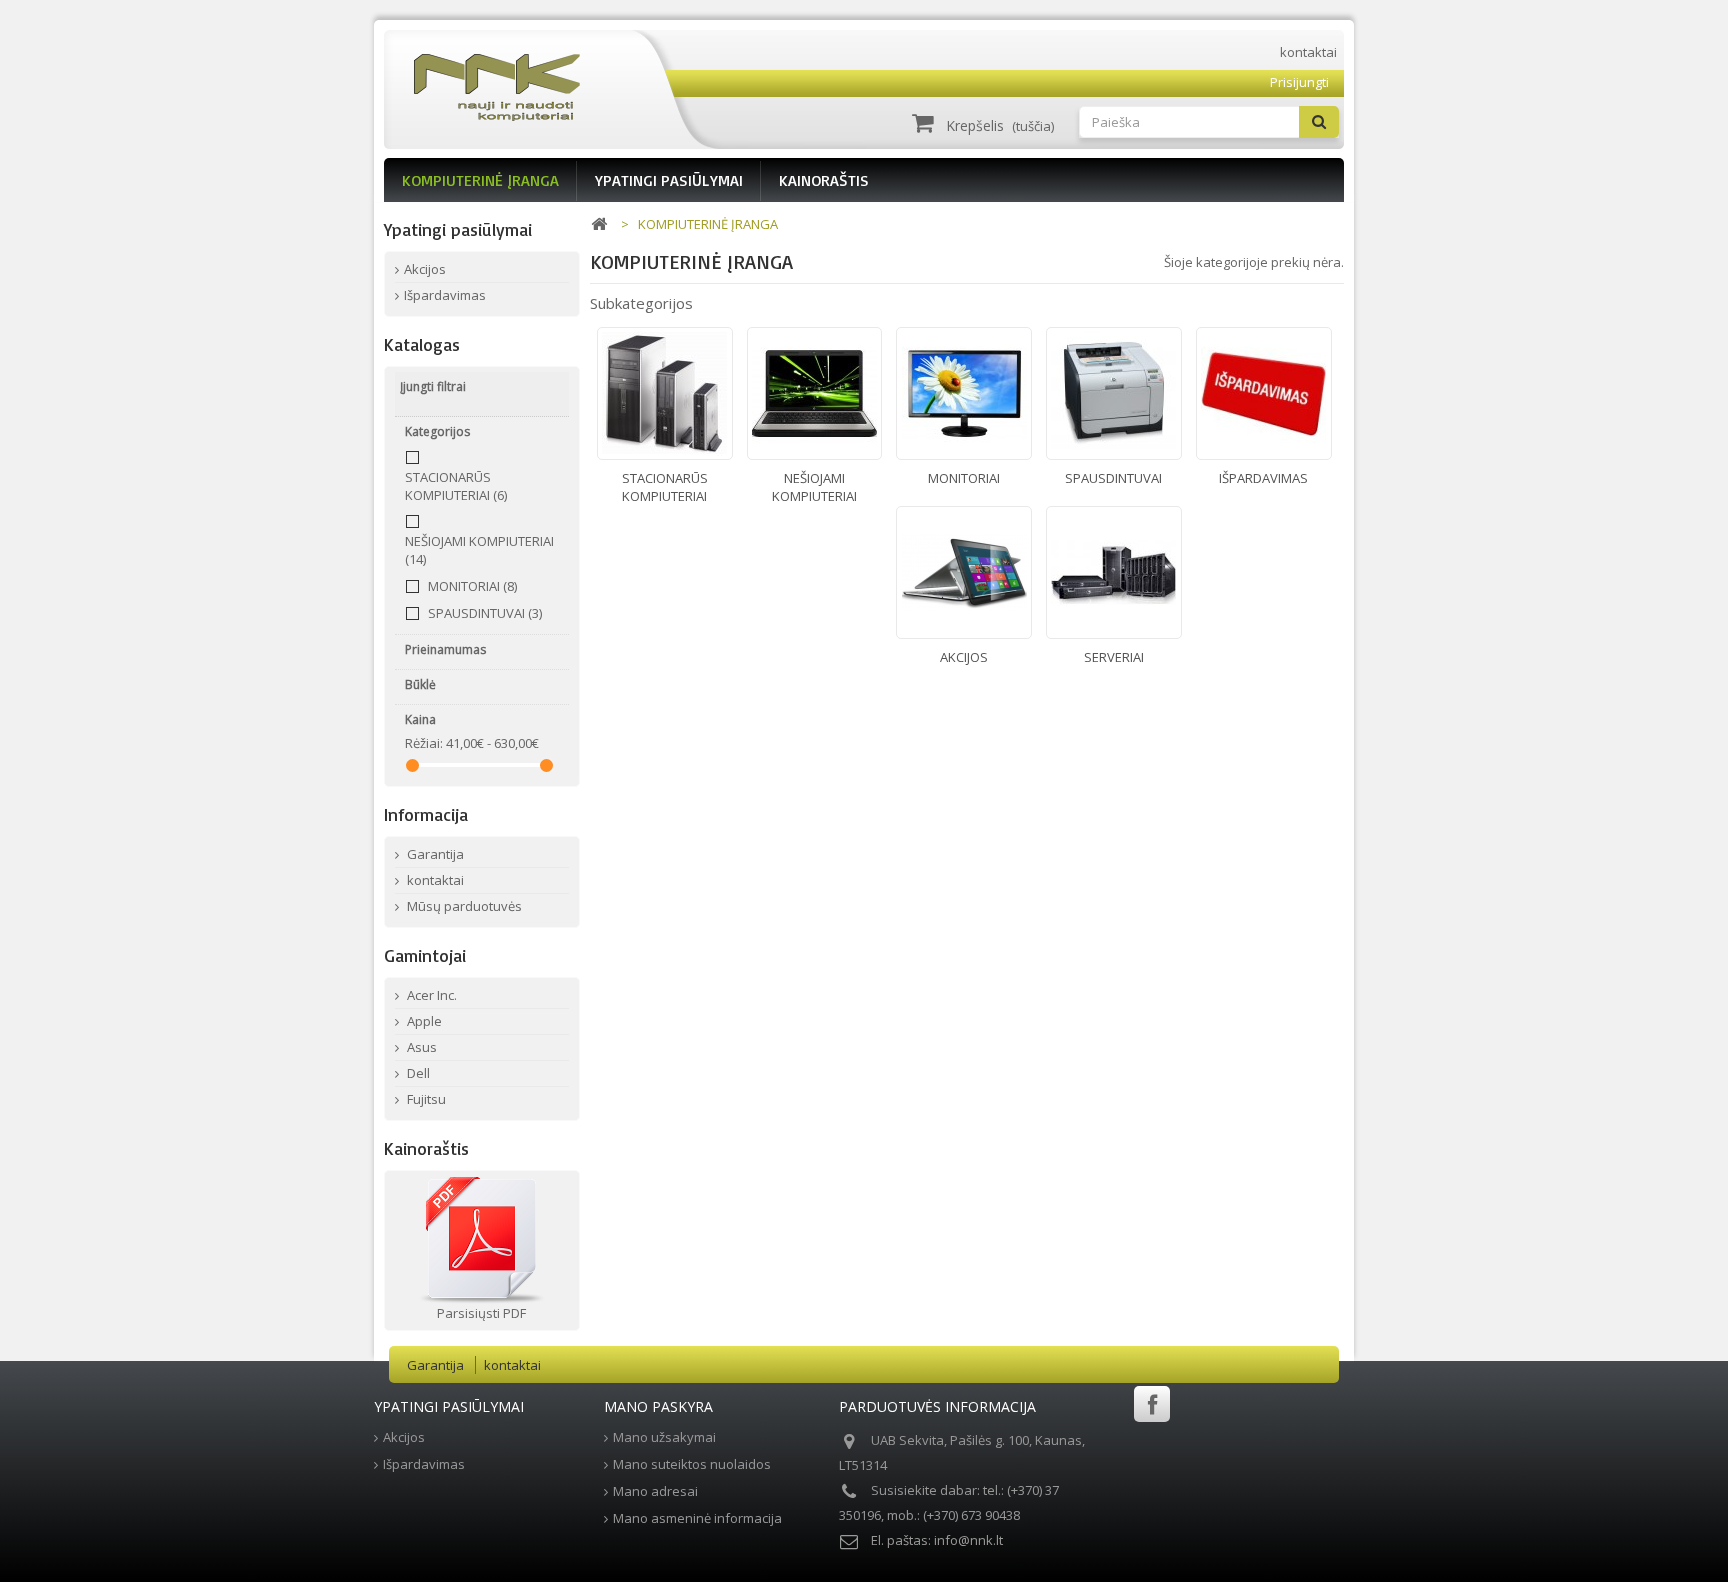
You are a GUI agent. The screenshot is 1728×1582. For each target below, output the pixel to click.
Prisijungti (1299, 82)
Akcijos (425, 269)
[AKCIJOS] (964, 572)
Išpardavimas (445, 295)
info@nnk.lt (968, 1540)
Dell (417, 1073)
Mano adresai (655, 1491)
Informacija (426, 814)
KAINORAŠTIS (824, 180)
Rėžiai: (424, 743)
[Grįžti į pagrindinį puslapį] (599, 224)
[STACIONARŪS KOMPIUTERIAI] (665, 393)
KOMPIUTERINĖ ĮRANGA (480, 180)
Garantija (434, 854)
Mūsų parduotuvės (463, 906)
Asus (420, 1047)
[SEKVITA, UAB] (552, 87)
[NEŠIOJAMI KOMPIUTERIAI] (815, 393)
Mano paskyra (658, 1406)
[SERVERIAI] (1114, 572)
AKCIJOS (964, 657)
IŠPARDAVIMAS (1263, 478)
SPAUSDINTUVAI (485, 613)
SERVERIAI (1114, 657)
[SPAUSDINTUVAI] (1114, 393)
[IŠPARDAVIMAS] (1264, 393)
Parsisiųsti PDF (481, 1313)
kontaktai (1308, 52)
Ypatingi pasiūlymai (458, 229)
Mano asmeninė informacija (697, 1518)
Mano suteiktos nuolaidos (692, 1464)
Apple (423, 1021)
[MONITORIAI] (964, 393)
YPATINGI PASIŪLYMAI (669, 180)
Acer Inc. (430, 995)
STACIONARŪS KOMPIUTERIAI (456, 486)
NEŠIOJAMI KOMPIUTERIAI (814, 487)
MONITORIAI (472, 586)
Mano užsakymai (664, 1437)
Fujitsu (425, 1099)
